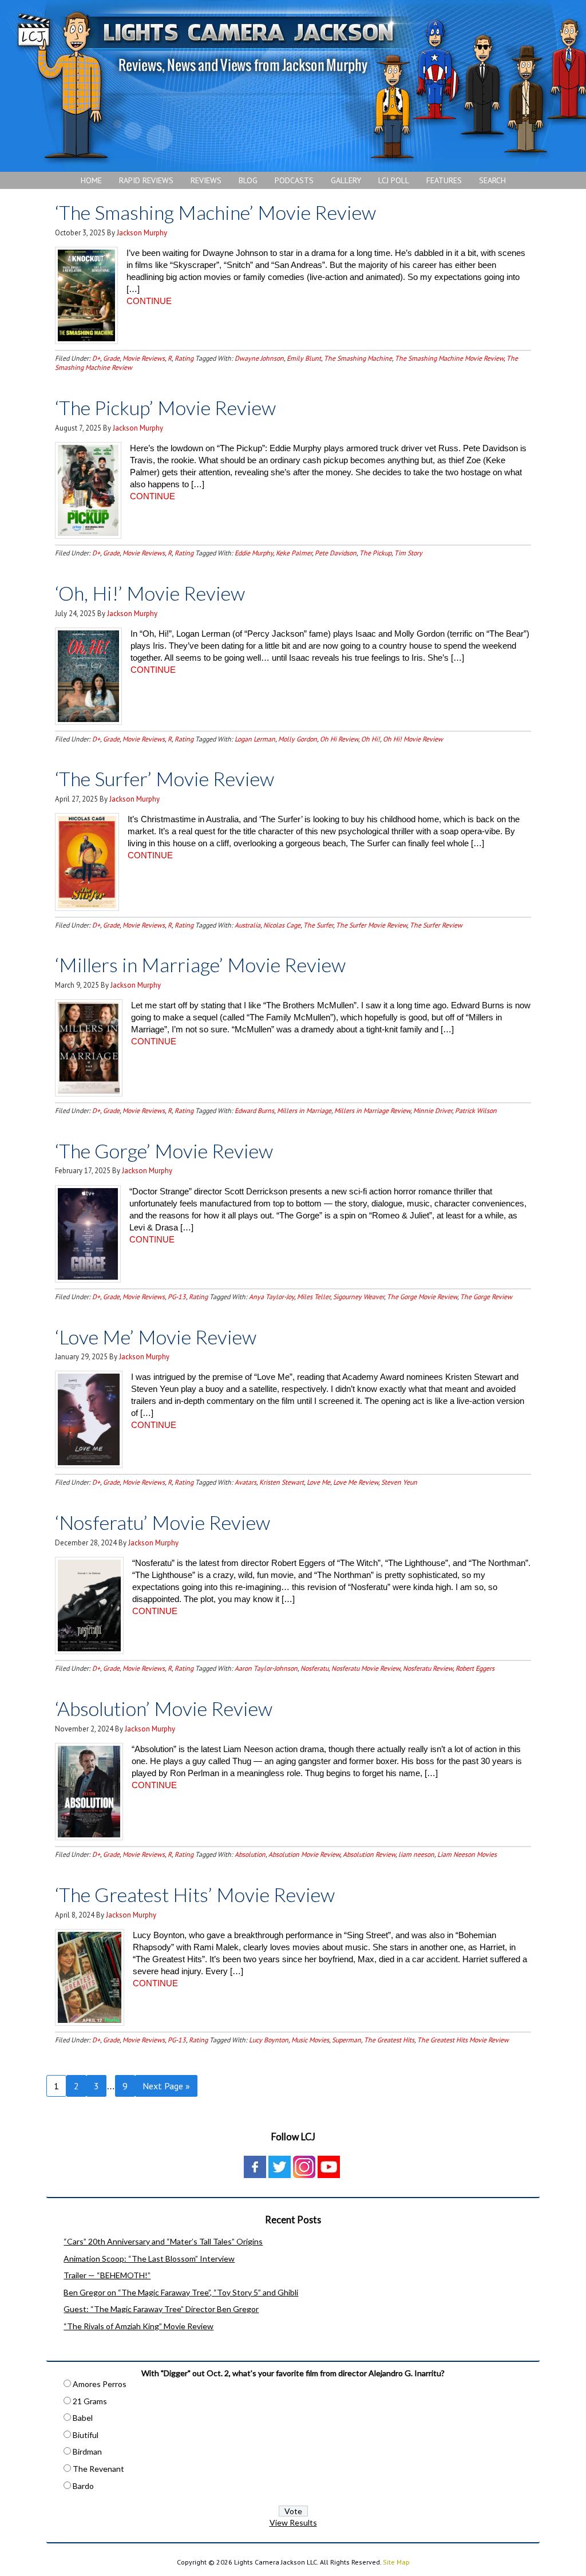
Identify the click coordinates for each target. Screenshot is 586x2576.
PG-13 (177, 1297)
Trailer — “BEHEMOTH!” (107, 2275)
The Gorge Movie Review (422, 1297)
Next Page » (166, 2086)
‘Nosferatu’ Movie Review (163, 1522)
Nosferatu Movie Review (366, 1668)
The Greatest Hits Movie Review (463, 2040)
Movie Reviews (144, 358)
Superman (347, 2040)
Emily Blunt (304, 358)
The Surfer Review (436, 925)
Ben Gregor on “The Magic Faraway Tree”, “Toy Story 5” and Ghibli (181, 2292)
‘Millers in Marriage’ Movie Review (200, 964)
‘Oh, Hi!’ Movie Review (150, 593)
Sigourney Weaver (359, 1297)
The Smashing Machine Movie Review (449, 358)
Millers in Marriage (304, 1111)
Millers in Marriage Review (372, 1111)
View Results (293, 2522)
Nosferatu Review (428, 1668)
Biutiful (86, 2435)
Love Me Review (356, 1482)
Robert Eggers (475, 1668)
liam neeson (416, 1854)
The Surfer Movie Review (371, 925)
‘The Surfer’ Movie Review (165, 778)
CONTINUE (149, 301)
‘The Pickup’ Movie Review (165, 407)
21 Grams (90, 2401)
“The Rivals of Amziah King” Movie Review (138, 2326)
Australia (248, 925)
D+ (96, 358)
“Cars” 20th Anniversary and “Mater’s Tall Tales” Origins (163, 2241)
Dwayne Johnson (259, 358)
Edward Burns (254, 1111)
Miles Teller (314, 1297)
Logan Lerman (255, 739)
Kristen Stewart (282, 1482)
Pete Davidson (336, 553)
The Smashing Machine (358, 358)
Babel (83, 2418)
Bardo (83, 2486)
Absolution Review (369, 1854)
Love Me (318, 1482)
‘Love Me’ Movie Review (156, 1337)
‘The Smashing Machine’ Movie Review (215, 212)
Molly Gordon (298, 739)
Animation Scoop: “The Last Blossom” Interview (149, 2259)
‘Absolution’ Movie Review (164, 1708)
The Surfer (318, 925)
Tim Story (408, 553)
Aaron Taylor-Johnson (266, 1668)
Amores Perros (100, 2384)
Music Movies (310, 2040)
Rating (184, 358)
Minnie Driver (433, 1111)
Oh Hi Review (339, 739)
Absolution (250, 1854)
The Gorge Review (486, 1297)
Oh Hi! (371, 739)
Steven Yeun (399, 1482)
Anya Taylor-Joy (272, 1297)
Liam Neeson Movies (467, 1854)
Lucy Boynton (269, 2040)
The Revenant (98, 2469)
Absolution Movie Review (304, 1854)
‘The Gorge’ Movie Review (164, 1151)
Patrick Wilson (476, 1111)
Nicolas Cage (282, 925)
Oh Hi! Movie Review (413, 739)
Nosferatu (314, 1668)
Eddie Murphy (254, 553)
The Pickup (375, 553)
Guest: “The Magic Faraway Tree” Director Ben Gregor (161, 2309)
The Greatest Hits (389, 2040)
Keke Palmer (294, 553)
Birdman (87, 2451)
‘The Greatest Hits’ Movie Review (195, 1894)
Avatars (246, 1482)
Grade (111, 358)
